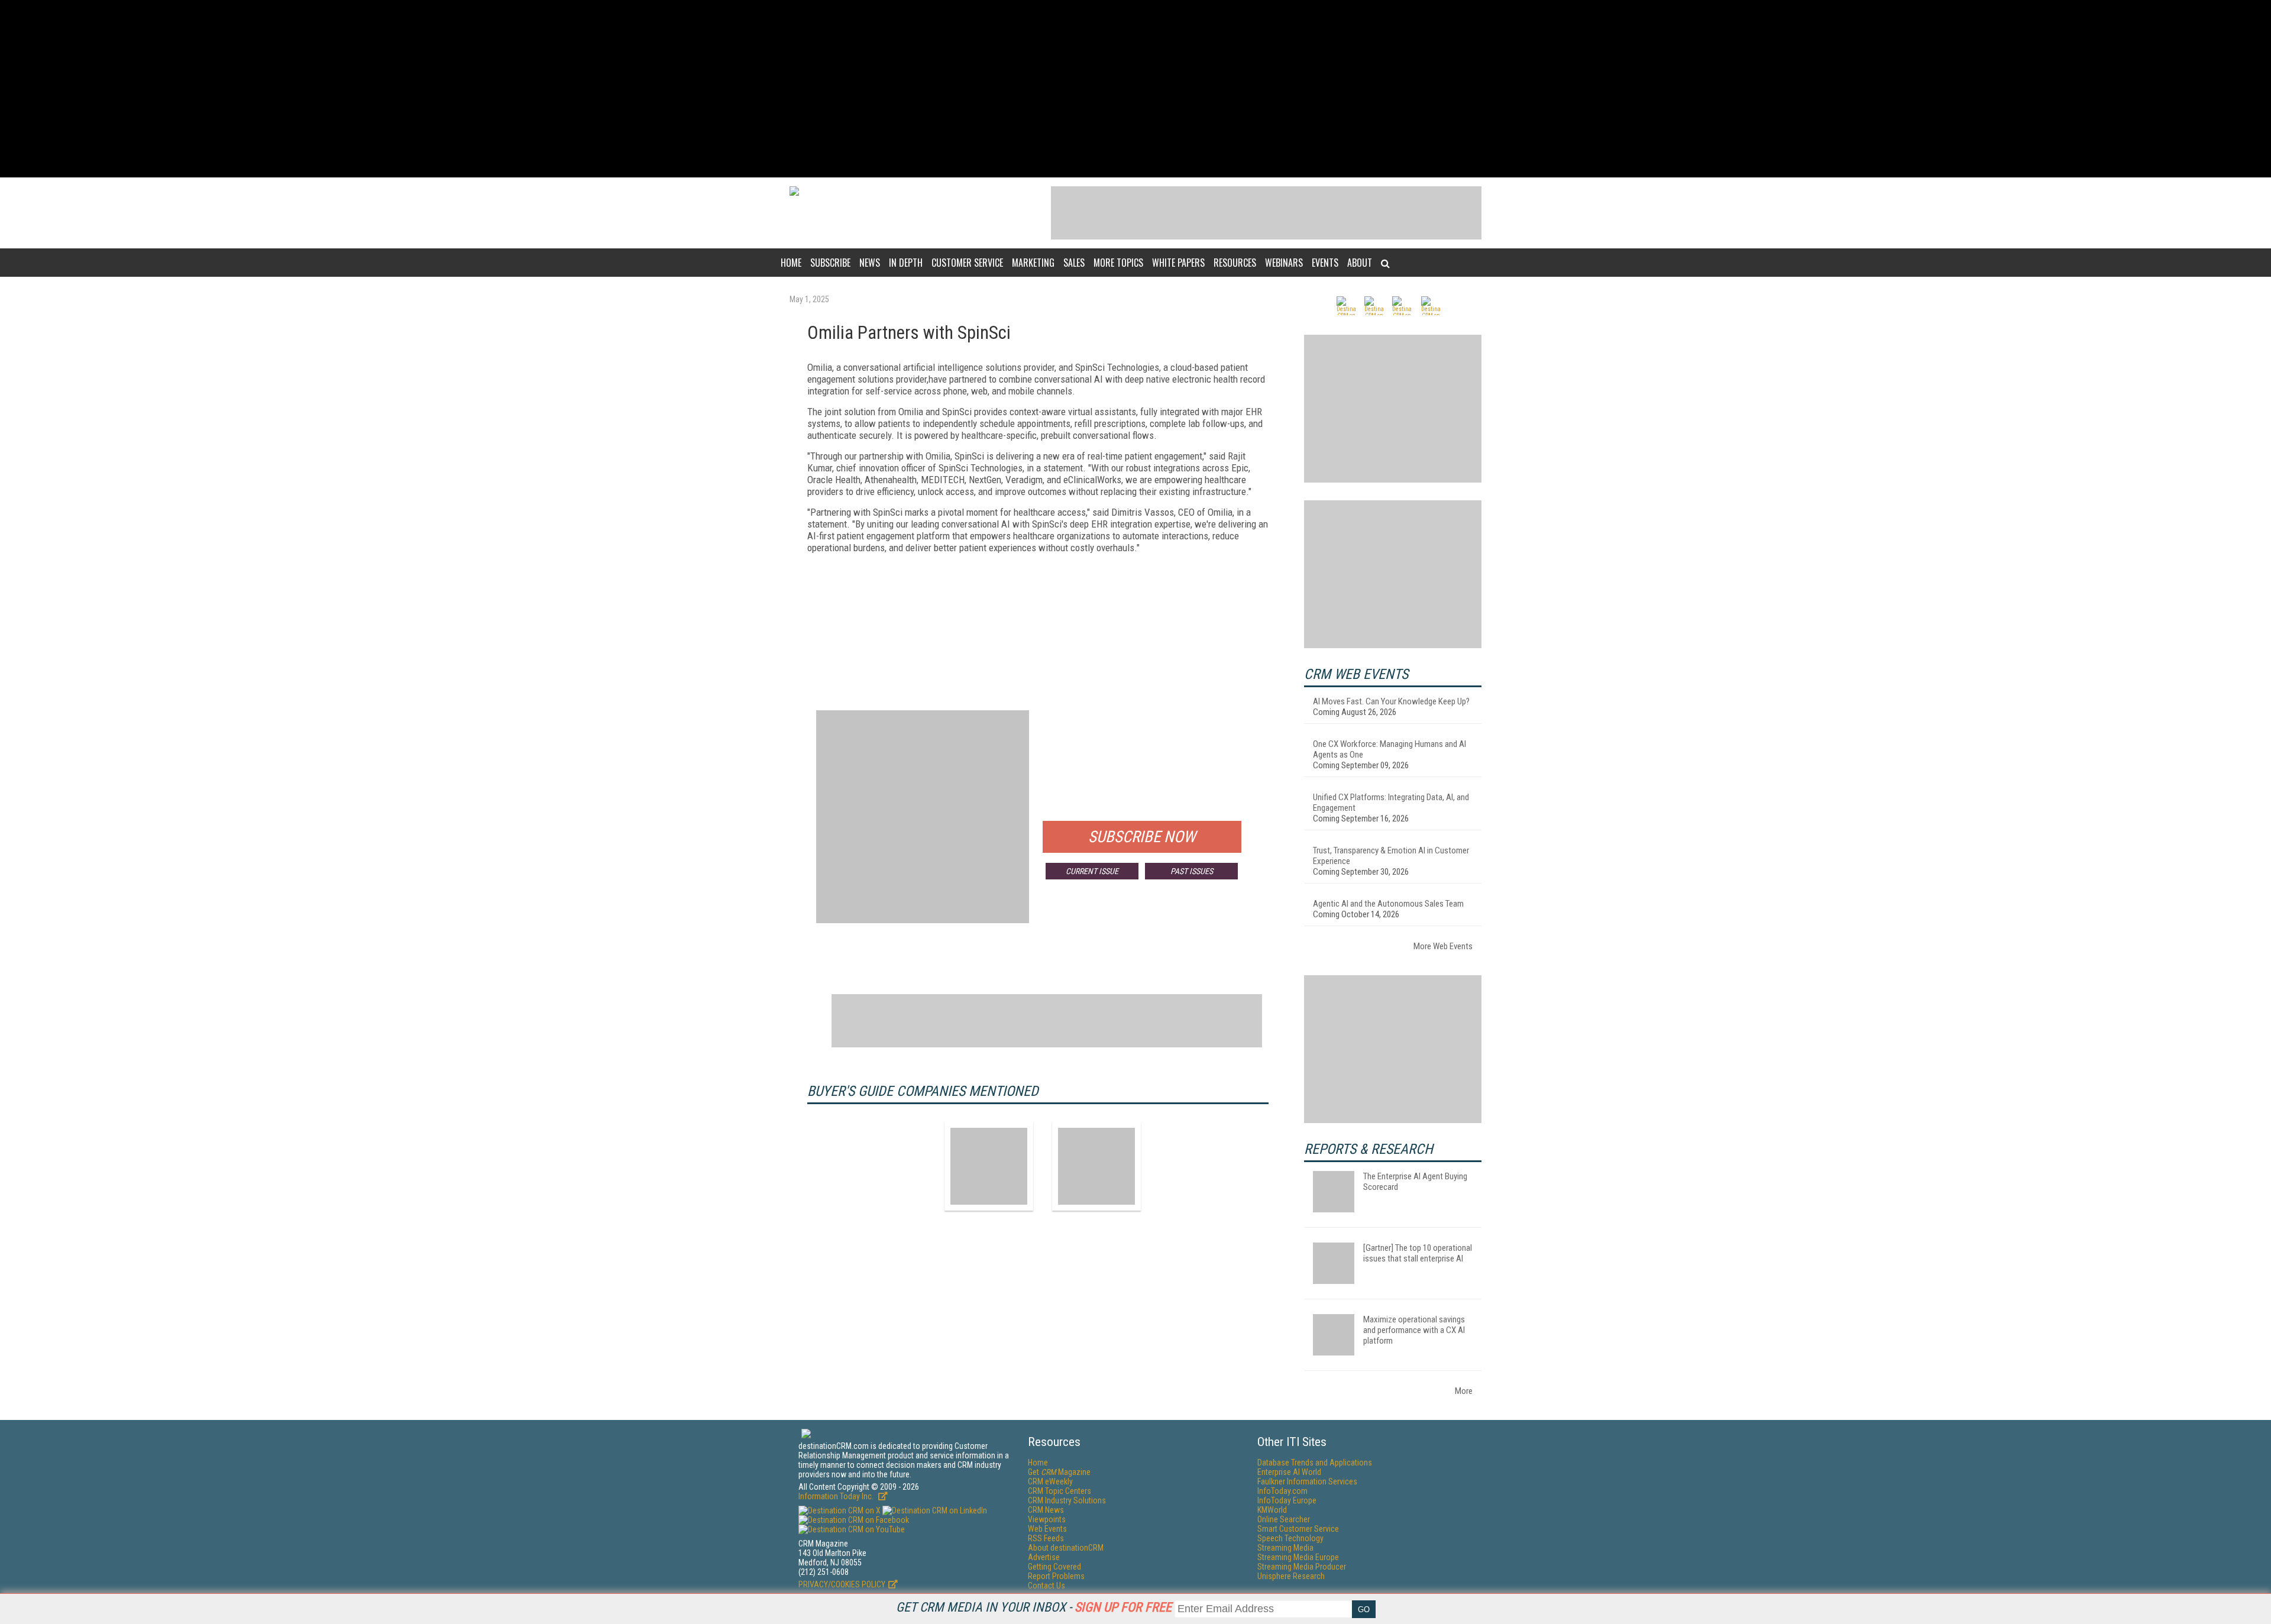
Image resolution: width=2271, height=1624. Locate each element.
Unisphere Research (1291, 1576)
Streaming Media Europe (1298, 1557)
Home (791, 263)
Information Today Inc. (837, 1496)
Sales (1074, 263)
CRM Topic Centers (1060, 1491)
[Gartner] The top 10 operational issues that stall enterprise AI (1418, 1253)
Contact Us (1046, 1586)
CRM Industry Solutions (1067, 1500)
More (1464, 1391)
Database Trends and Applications (1315, 1463)
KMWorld (1272, 1510)
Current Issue (1092, 871)
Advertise (1044, 1557)
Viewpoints (1047, 1519)
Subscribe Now (1142, 837)
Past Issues (1192, 871)
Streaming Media (1285, 1548)
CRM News (1046, 1510)
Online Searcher (1284, 1519)
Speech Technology (1290, 1538)
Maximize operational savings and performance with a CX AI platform (1414, 1330)
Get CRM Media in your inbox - (1034, 1607)
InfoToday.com (1282, 1491)
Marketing (1033, 263)
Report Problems (1056, 1576)
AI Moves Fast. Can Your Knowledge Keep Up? (1391, 701)
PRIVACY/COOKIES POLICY (842, 1584)
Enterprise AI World (1289, 1472)
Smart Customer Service (1298, 1529)
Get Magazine (1059, 1472)
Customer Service (967, 263)
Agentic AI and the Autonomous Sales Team (1388, 904)
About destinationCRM (1066, 1548)
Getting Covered (1054, 1567)
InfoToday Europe (1287, 1500)
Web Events (1047, 1529)
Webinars (1284, 263)
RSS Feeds (1046, 1538)
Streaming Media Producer (1302, 1567)
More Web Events (1443, 946)
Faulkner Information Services (1307, 1481)
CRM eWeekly (1050, 1481)
